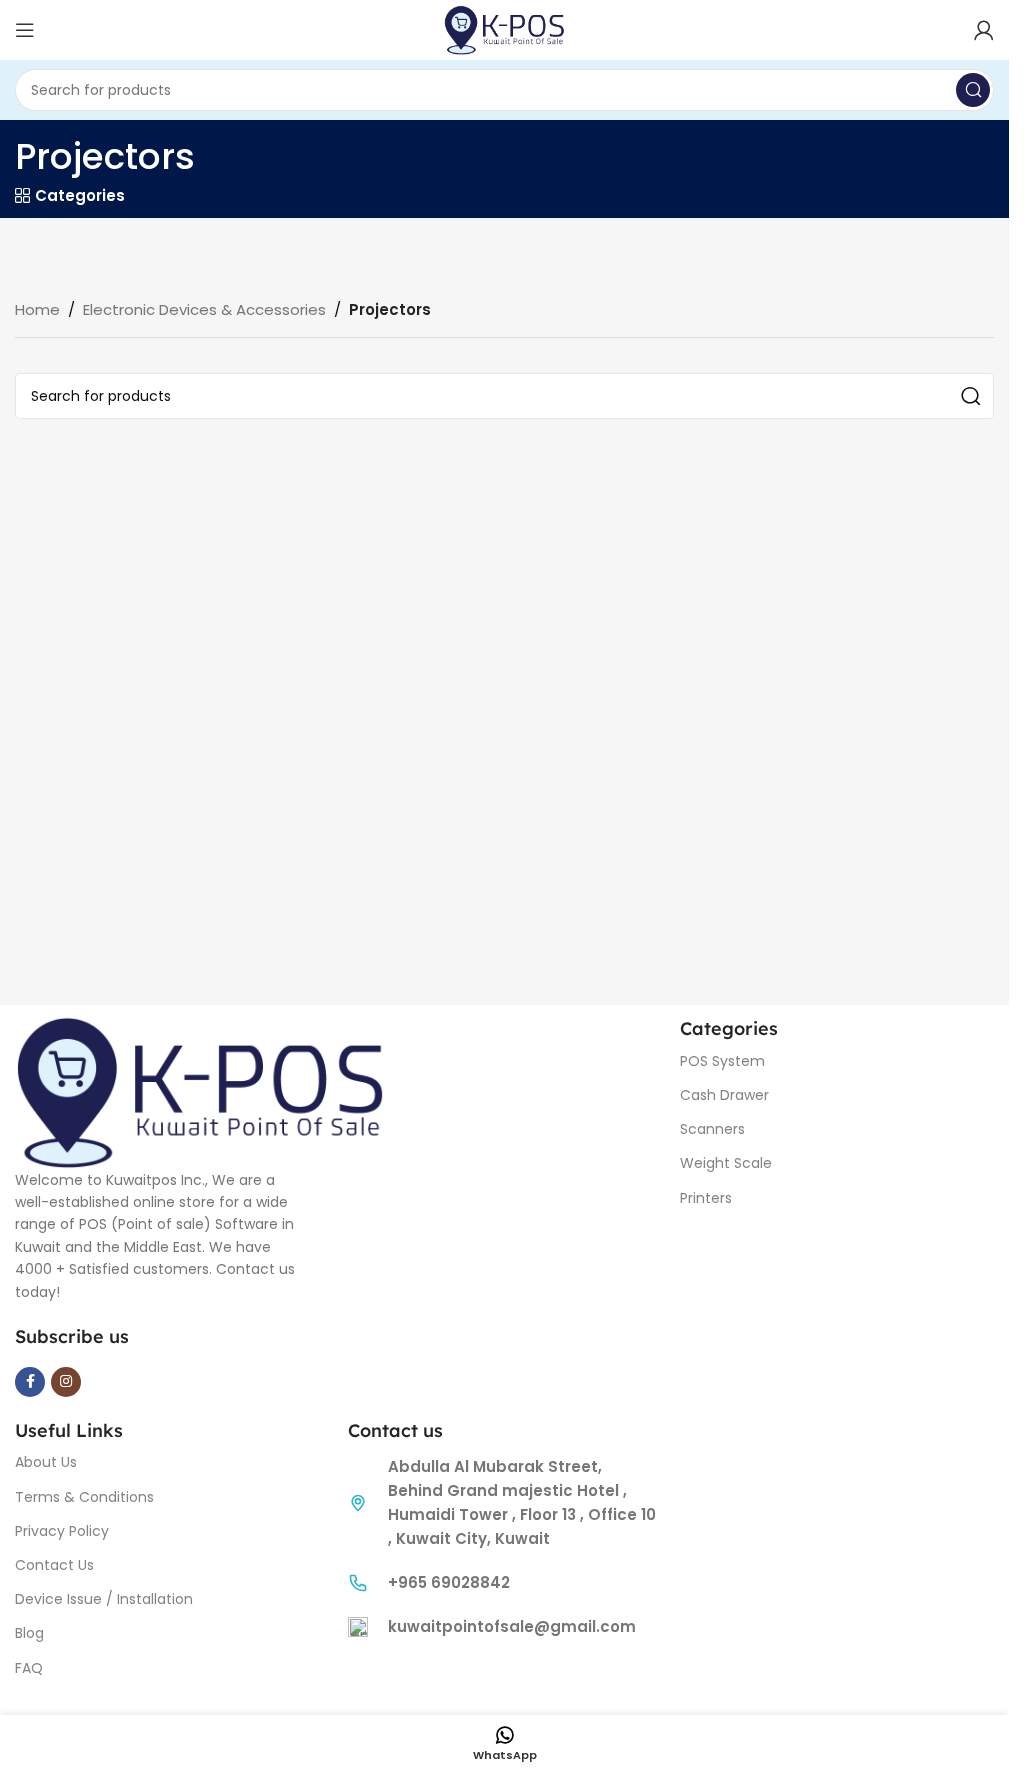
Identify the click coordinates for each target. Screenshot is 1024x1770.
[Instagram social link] (66, 1382)
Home (37, 309)
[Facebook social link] (30, 1382)
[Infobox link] (504, 1583)
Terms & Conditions (84, 1497)
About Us (46, 1462)
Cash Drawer (724, 1095)
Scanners (712, 1129)
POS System (722, 1061)
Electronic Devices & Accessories (204, 309)
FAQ (29, 1668)
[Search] (973, 90)
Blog (29, 1633)
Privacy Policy (62, 1531)
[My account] (984, 30)
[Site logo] (504, 28)
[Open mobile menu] (25, 30)
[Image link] (200, 1090)
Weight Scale (726, 1163)
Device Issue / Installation (104, 1599)
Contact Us (54, 1565)
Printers (706, 1198)
